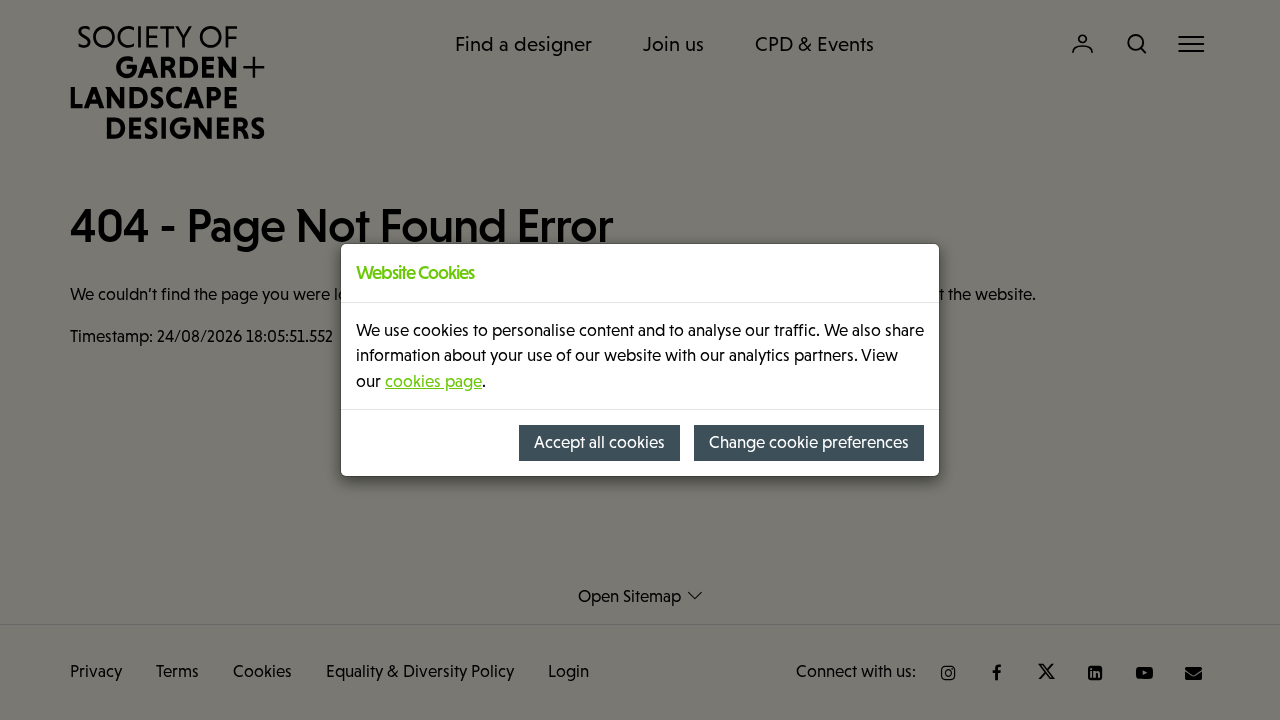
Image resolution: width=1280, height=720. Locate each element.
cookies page (433, 381)
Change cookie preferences (809, 442)
